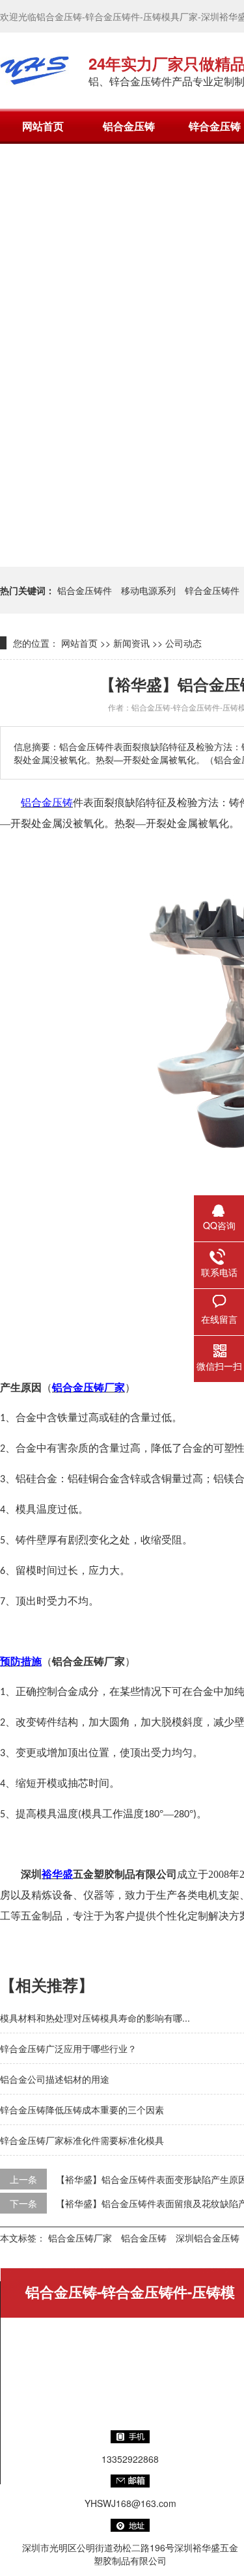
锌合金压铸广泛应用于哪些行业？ (68, 2048)
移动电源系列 (148, 590)
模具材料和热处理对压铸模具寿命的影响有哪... (95, 2018)
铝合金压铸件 (85, 590)
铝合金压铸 (129, 126)
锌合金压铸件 (212, 590)
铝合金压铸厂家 (80, 2238)
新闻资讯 (131, 643)
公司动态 (183, 643)
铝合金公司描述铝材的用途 (55, 2079)
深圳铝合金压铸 (208, 2238)
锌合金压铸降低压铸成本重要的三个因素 (82, 2109)
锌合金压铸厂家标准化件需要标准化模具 (82, 2140)
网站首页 (43, 126)
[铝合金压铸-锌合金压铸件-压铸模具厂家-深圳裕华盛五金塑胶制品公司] (34, 70)
